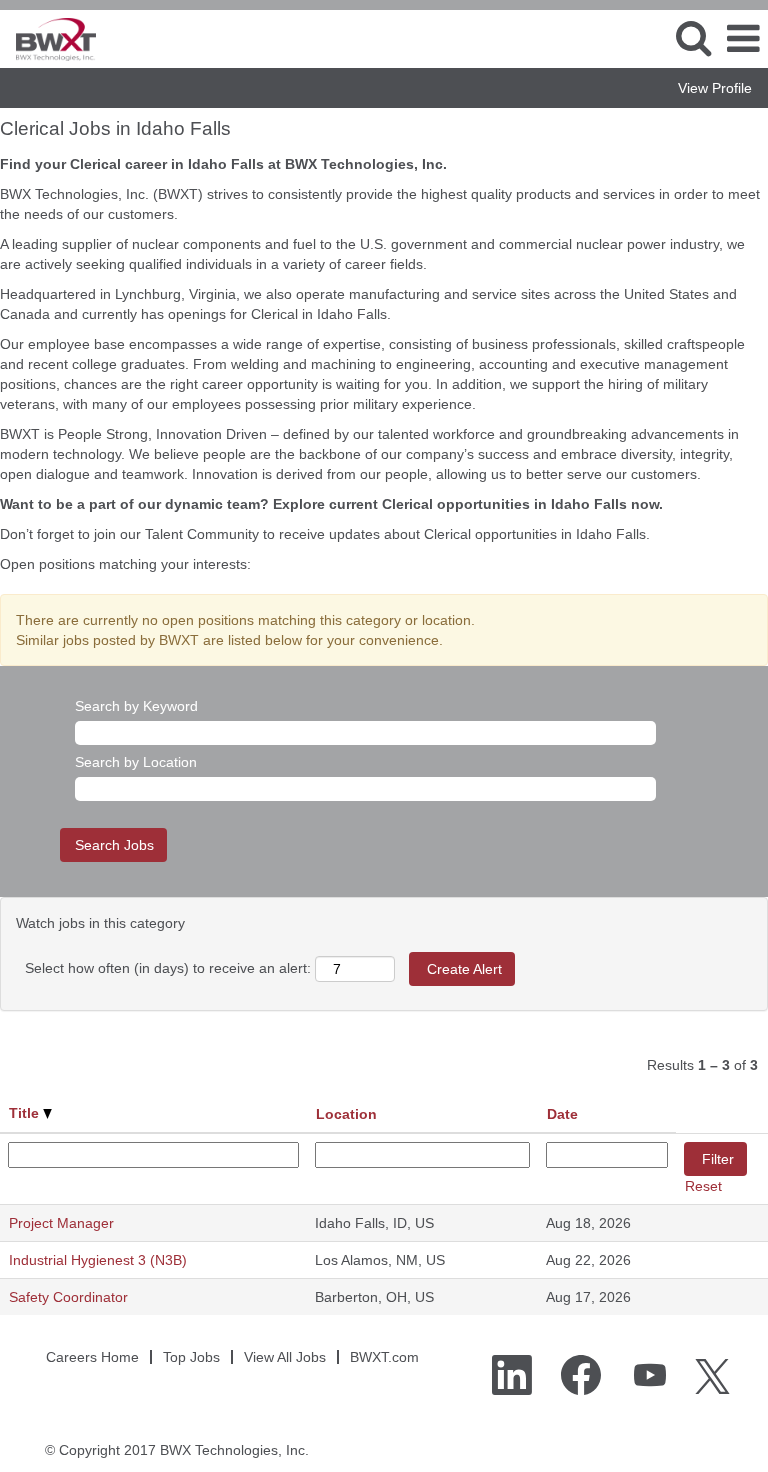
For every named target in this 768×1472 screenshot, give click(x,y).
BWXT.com (384, 1357)
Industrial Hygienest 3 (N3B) (98, 1260)
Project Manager (61, 1223)
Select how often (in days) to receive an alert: (168, 968)
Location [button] (346, 1114)
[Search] (693, 37)
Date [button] (562, 1114)
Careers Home (92, 1357)
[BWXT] (48, 38)
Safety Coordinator (68, 1297)
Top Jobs (191, 1357)
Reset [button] (703, 1186)
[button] (743, 38)
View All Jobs (285, 1357)
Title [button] (26, 1113)
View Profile (715, 88)
